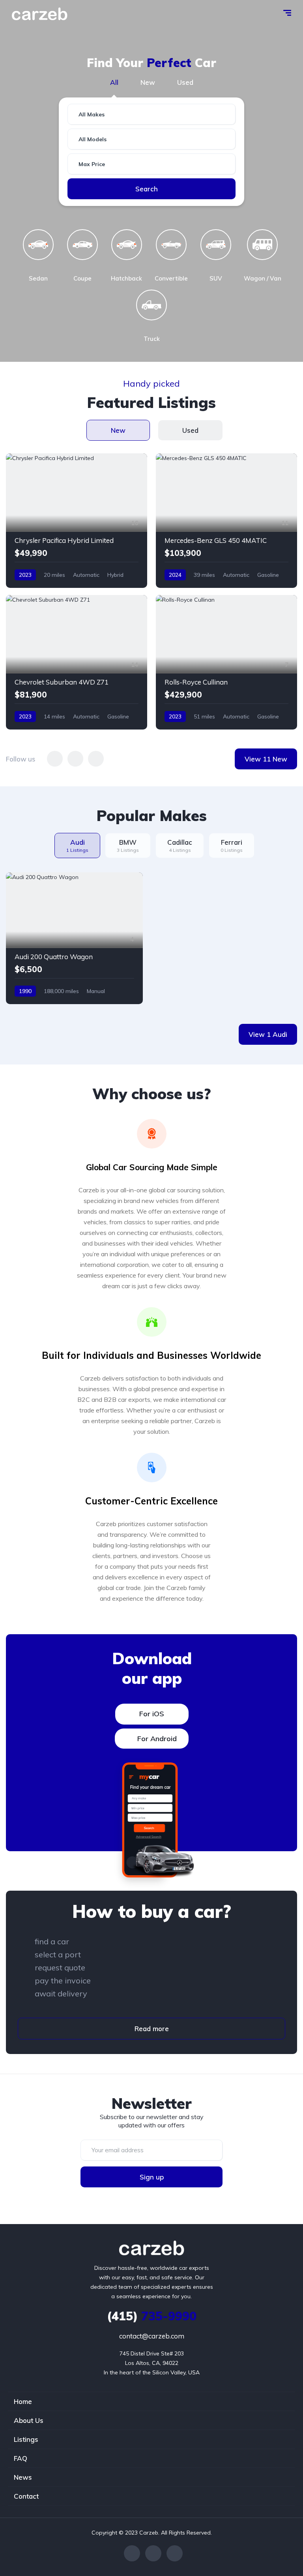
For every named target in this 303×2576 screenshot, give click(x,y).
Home (23, 2401)
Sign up (152, 2177)
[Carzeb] (40, 14)
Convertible (171, 278)
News (23, 2477)
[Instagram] (175, 2553)
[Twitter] (153, 2553)
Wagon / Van (263, 278)
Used (185, 82)
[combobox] (151, 114)
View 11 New (266, 759)
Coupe (82, 278)
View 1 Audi (268, 1034)
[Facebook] (132, 2553)
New (148, 82)
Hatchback (126, 278)
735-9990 (152, 2316)
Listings (26, 2439)
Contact (26, 2496)
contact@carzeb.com (152, 2336)
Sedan (38, 278)
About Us (29, 2420)
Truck (152, 339)
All (114, 82)
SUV (216, 278)
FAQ (21, 2458)
